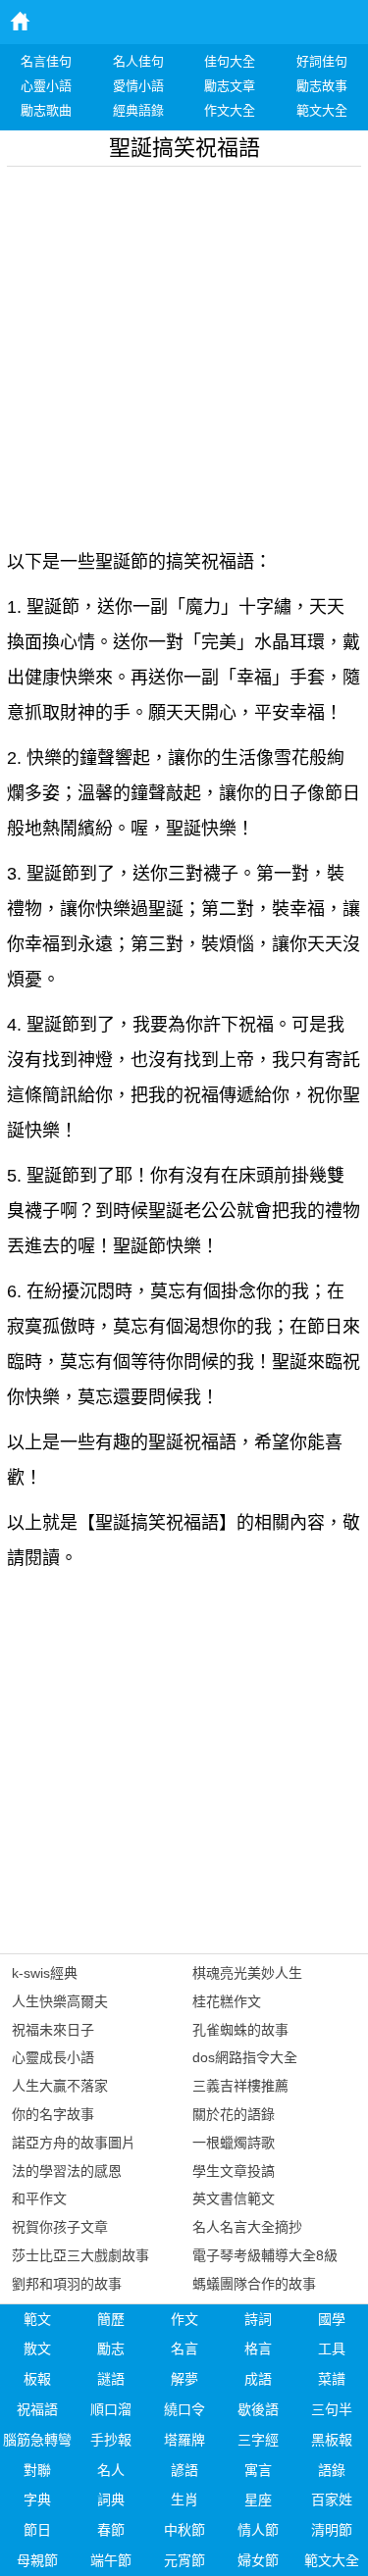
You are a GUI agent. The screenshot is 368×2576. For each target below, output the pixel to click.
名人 (111, 2470)
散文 (37, 2349)
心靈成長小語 (53, 2057)
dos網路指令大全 (245, 2057)
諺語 (184, 2470)
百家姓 (332, 2500)
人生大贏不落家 (60, 2086)
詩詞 (258, 2319)
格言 (258, 2349)
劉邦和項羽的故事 (67, 2284)
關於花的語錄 (234, 2114)
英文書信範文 (234, 2198)
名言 (184, 2349)
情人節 (258, 2530)
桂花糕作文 (227, 2001)
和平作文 (39, 2198)
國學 (332, 2319)
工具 (332, 2349)
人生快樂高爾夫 (60, 2001)
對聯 (37, 2470)
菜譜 (332, 2379)
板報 (37, 2379)
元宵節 (184, 2560)
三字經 (258, 2440)
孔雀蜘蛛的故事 (240, 2030)
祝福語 (37, 2409)
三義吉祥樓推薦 (240, 2086)
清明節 (332, 2530)
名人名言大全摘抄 (247, 2227)
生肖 (184, 2500)
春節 (111, 2530)
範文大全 (332, 2560)
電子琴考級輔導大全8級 (265, 2255)
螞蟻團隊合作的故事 (254, 2284)
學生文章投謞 (234, 2171)
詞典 (111, 2500)
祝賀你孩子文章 (60, 2227)
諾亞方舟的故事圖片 (74, 2143)
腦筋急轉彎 (37, 2440)
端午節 (111, 2560)
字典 (37, 2500)
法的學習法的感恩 (67, 2171)
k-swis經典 (45, 1973)
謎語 (111, 2379)
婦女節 (258, 2560)
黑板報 (332, 2440)
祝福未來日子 (53, 2030)
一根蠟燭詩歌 (234, 2143)
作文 (184, 2319)
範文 (37, 2319)
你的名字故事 (53, 2114)
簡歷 (111, 2319)
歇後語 (258, 2409)
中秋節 (184, 2530)
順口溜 (111, 2409)
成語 (258, 2379)
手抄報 (111, 2440)
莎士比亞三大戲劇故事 (80, 2255)
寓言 (258, 2470)
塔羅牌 (184, 2440)
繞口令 (184, 2409)
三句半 (332, 2409)
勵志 (111, 2349)
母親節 (37, 2560)
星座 (258, 2500)
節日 (37, 2530)
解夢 (184, 2379)
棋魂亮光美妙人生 (247, 1973)
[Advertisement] (184, 351)
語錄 (332, 2470)
